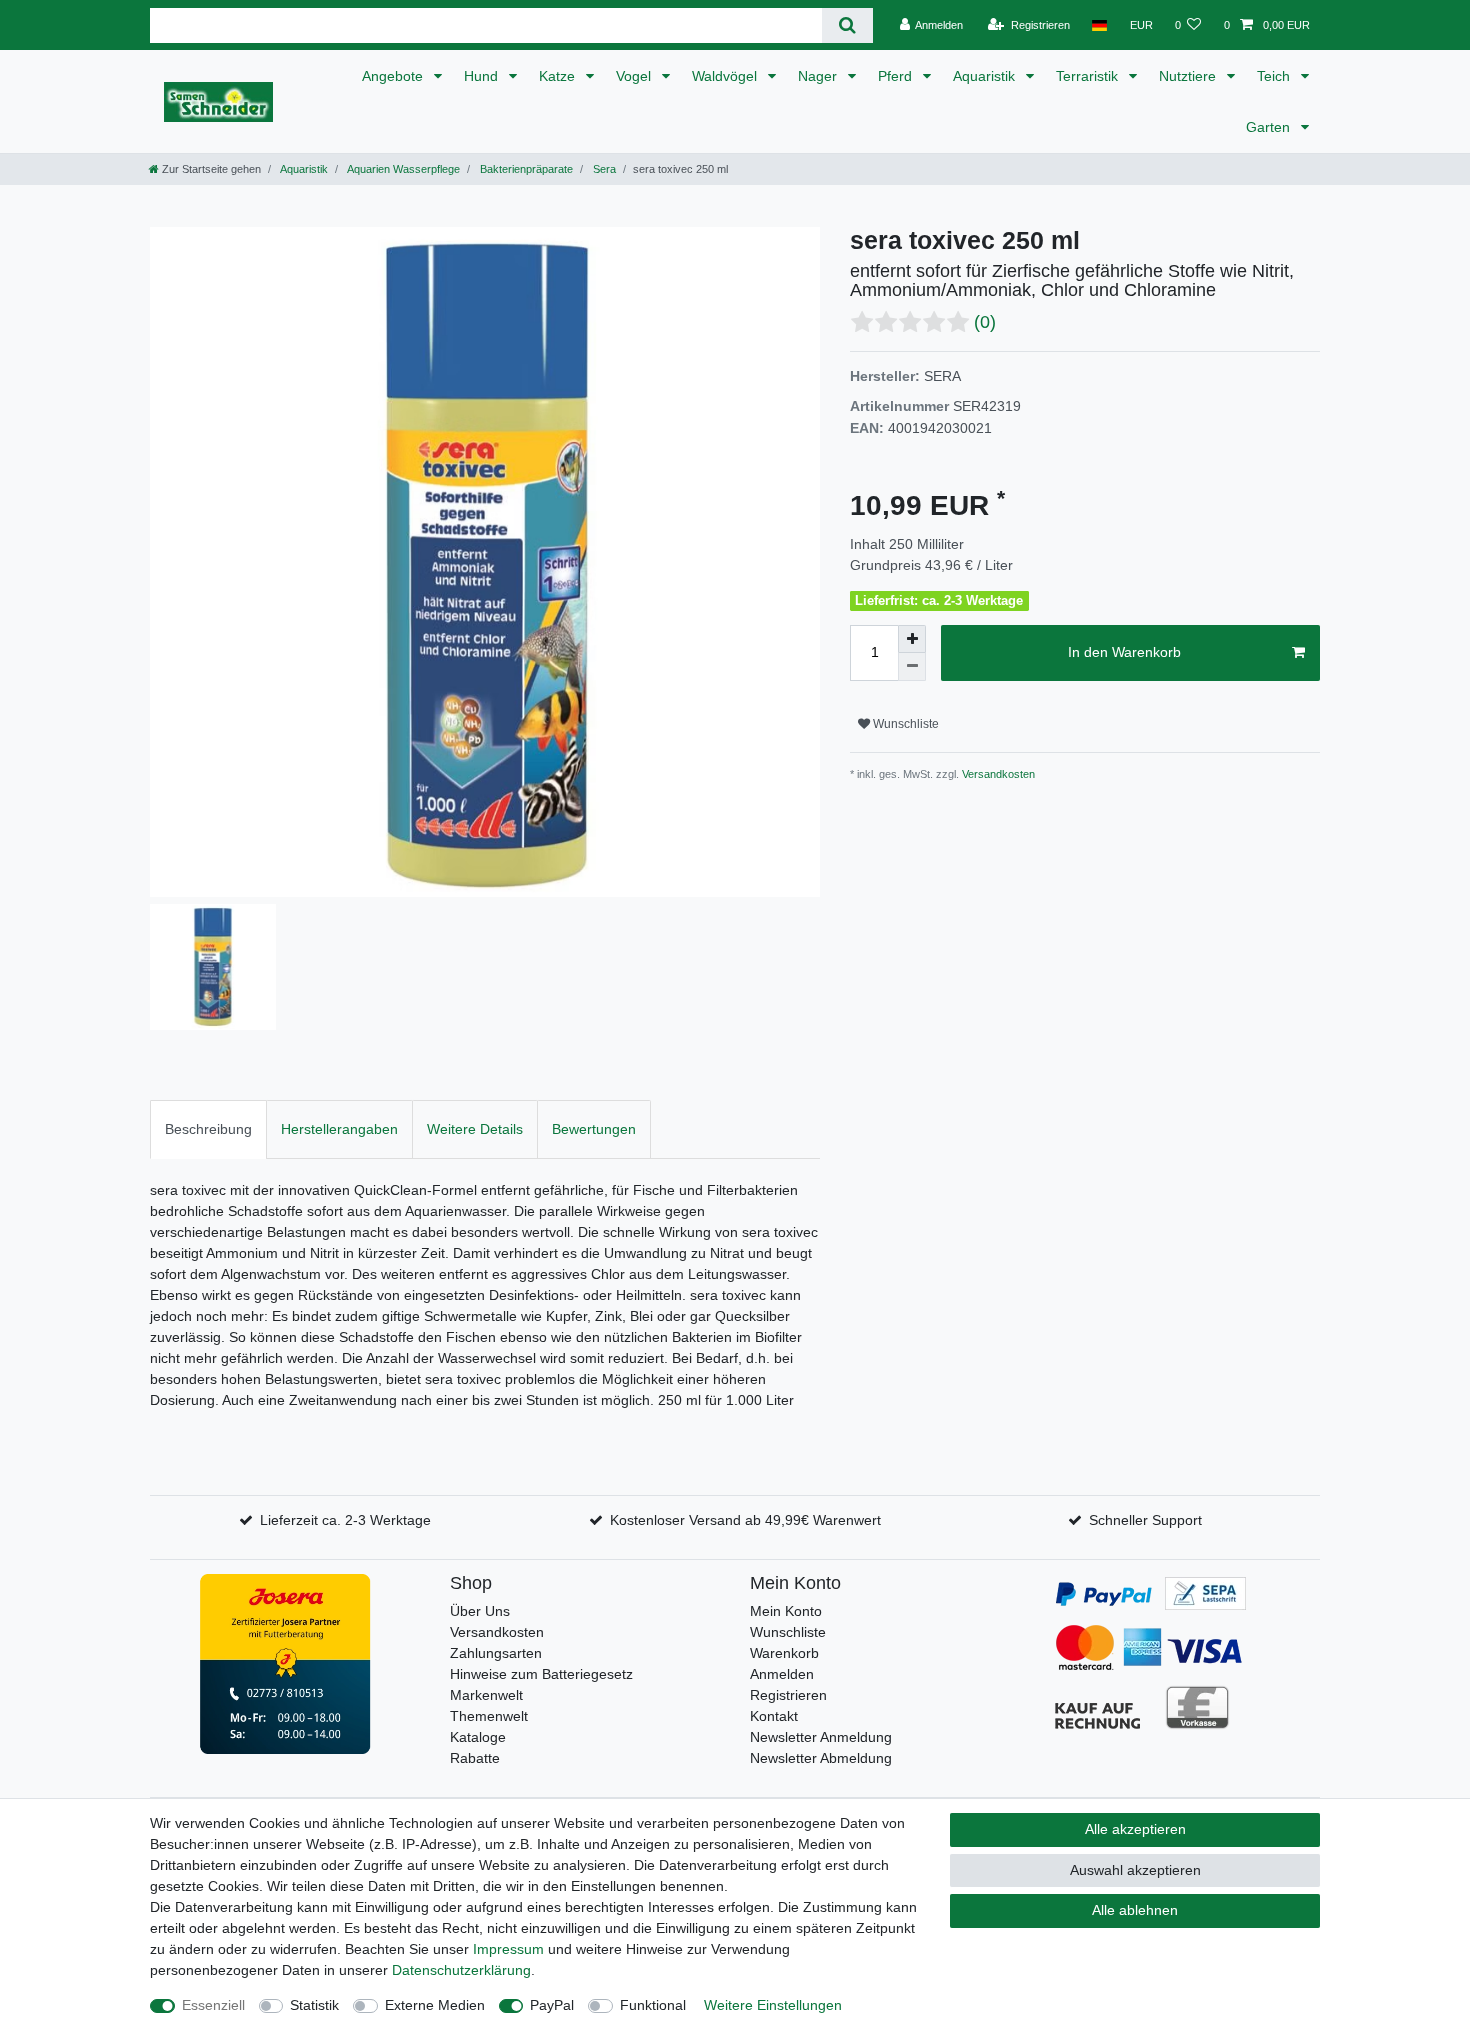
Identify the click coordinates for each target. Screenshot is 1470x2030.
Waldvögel (726, 76)
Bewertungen (594, 1129)
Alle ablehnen (1135, 1910)
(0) (985, 322)
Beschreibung (208, 1129)
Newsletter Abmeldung (821, 1758)
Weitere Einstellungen (773, 2005)
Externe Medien (435, 2005)
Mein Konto (786, 1611)
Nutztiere (1189, 76)
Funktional (653, 2005)
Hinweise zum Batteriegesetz (541, 1674)
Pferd (897, 76)
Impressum (508, 1949)
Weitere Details (475, 1129)
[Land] (1099, 25)
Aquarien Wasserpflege (402, 169)
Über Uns (480, 1611)
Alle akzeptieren (1135, 1829)
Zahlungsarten (496, 1653)
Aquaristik (986, 76)
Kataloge (478, 1737)
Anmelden (782, 1674)
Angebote (394, 76)
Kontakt (774, 1716)
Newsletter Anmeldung (821, 1737)
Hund (483, 76)
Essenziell (213, 2005)
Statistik (314, 2005)
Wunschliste (904, 724)
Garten (1270, 127)
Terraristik (1089, 76)
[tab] (208, 1129)
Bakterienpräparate (525, 169)
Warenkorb (784, 1653)
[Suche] (847, 25)
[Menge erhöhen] (912, 639)
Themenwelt (489, 1716)
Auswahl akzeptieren (1135, 1870)
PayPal (552, 2005)
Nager (819, 76)
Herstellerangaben (339, 1129)
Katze (559, 76)
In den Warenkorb (1124, 652)
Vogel (635, 76)
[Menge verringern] (912, 667)
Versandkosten (997, 774)
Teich (1275, 76)
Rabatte (475, 1758)
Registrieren (788, 1695)
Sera (603, 169)
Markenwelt (486, 1695)
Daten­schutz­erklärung (461, 1970)
